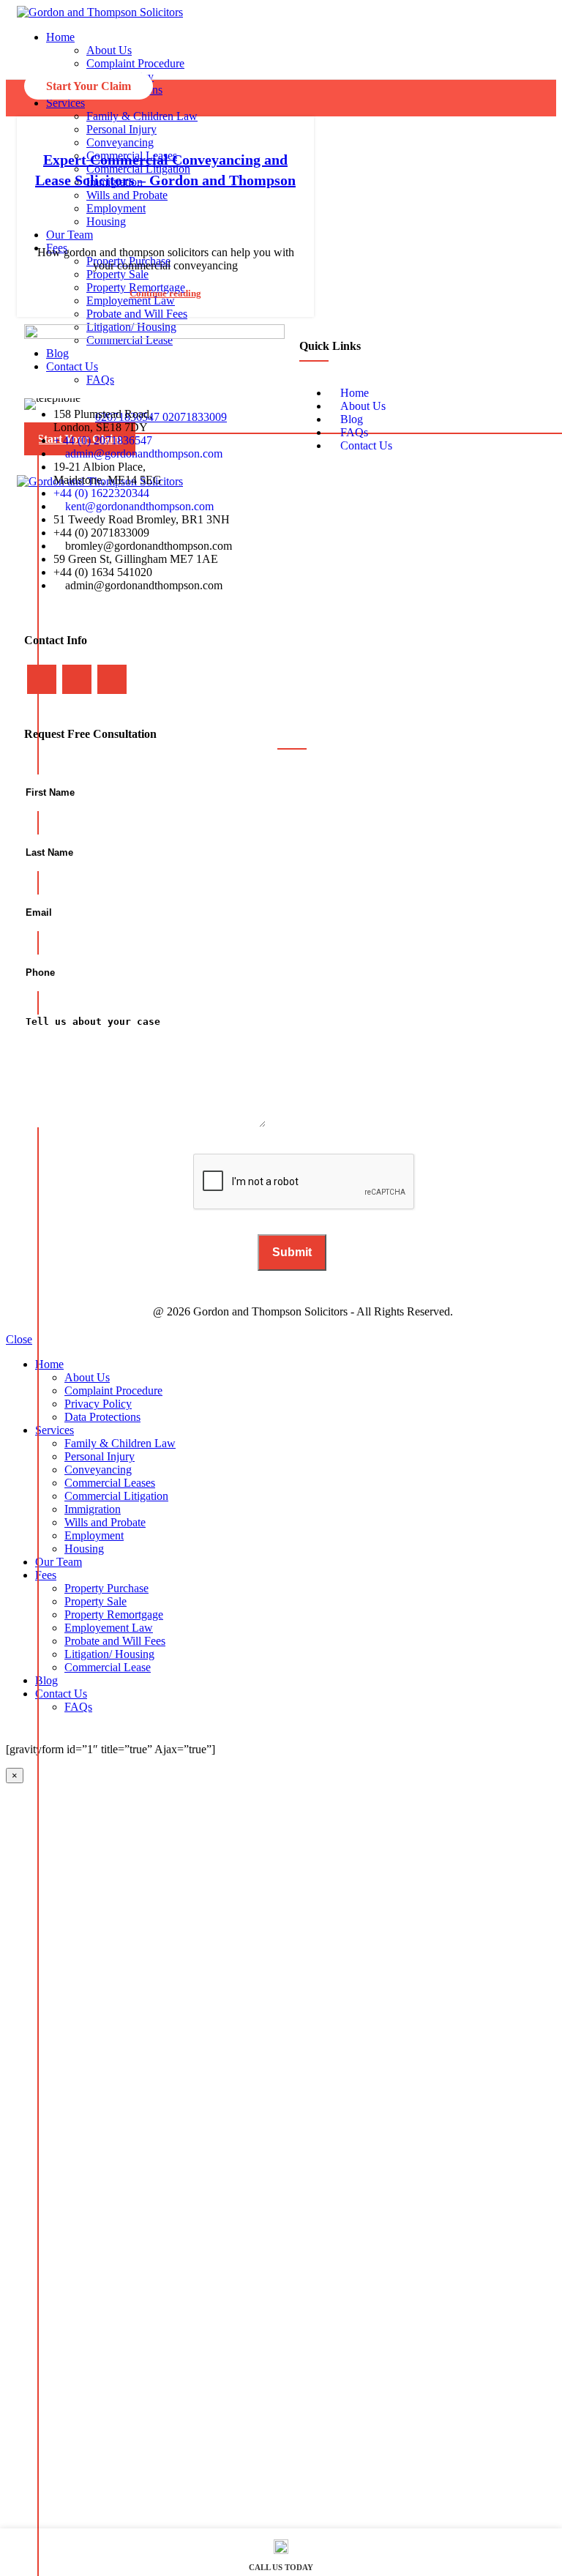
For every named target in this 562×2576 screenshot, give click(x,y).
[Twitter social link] (160, 211)
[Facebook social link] (143, 211)
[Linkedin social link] (210, 211)
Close (19, 1339)
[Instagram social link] (77, 679)
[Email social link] (177, 211)
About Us (109, 50)
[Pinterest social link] (194, 211)
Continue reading (165, 293)
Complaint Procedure (135, 63)
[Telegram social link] (227, 211)
